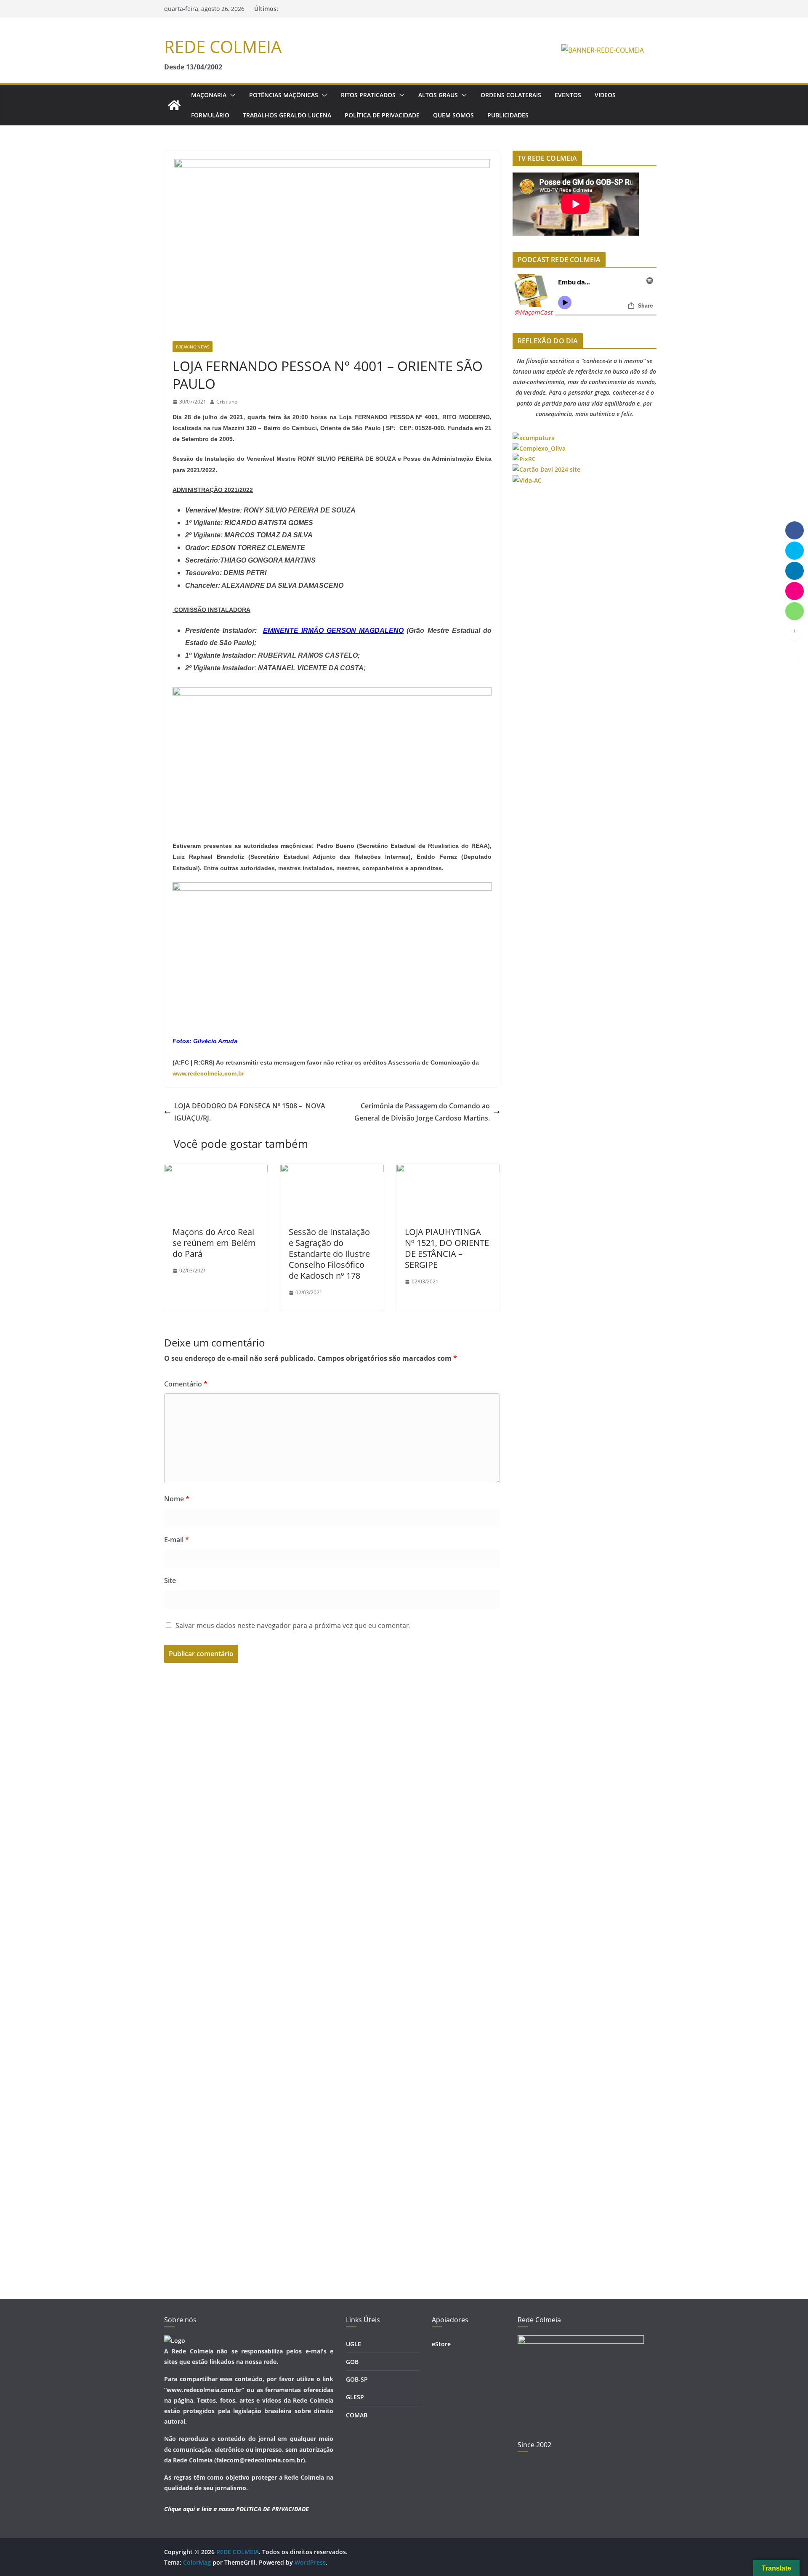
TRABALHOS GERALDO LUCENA (287, 115)
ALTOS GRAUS (438, 95)
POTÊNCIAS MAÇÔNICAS (284, 95)
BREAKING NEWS (193, 347)
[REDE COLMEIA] (174, 105)
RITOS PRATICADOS (368, 95)
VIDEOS (605, 95)
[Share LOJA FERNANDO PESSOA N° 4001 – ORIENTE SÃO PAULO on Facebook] (795, 530)
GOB (352, 2362)
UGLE (353, 2344)
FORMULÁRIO (210, 115)
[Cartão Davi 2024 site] (546, 469)
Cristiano (227, 402)
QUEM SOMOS (453, 115)
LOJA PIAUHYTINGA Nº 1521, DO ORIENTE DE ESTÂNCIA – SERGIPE (447, 1248)
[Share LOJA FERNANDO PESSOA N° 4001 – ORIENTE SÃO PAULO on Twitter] (795, 550)
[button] (231, 95)
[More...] (795, 631)
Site (170, 1580)
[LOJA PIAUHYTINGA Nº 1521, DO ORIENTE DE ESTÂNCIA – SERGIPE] (448, 1170)
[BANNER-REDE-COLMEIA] (603, 50)
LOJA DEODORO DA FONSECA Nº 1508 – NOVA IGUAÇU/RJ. (250, 1112)
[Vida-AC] (527, 480)
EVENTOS (568, 95)
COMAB (357, 2415)
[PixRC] (524, 459)
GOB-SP (357, 2379)
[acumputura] (534, 438)
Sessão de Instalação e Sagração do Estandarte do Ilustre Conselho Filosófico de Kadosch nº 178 (329, 1254)
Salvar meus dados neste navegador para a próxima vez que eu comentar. (293, 1625)
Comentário (186, 1384)
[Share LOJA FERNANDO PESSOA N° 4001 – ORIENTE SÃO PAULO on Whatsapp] (795, 611)
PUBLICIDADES (508, 115)
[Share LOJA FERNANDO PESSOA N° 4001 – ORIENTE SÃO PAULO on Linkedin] (795, 571)
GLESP (355, 2397)
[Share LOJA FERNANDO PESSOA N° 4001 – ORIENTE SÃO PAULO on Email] (795, 591)
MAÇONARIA (209, 95)
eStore (441, 2344)
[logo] (175, 2341)
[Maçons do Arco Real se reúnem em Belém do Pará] (216, 1170)
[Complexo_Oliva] (539, 448)
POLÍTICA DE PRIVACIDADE (382, 115)
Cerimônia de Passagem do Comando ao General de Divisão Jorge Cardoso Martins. (422, 1112)
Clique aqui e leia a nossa (199, 2509)
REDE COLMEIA (223, 46)
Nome (177, 1499)
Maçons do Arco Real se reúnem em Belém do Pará (214, 1243)
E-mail (177, 1540)
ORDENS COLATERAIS (511, 95)
